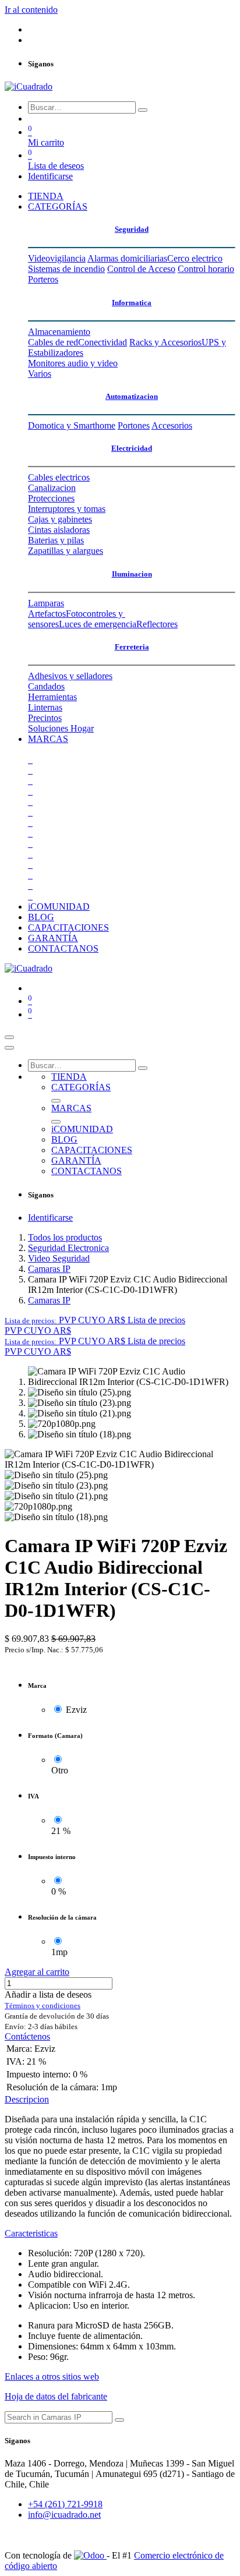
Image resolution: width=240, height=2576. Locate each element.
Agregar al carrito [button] (37, 1972)
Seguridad (132, 229)
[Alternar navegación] (9, 1037)
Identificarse (50, 176)
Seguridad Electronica (68, 1248)
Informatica (132, 303)
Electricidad (132, 448)
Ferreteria (132, 647)
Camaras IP (49, 1269)
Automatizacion (132, 396)
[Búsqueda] (143, 110)
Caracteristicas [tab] (31, 2233)
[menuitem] (46, 196)
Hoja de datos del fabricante (56, 2396)
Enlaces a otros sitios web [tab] (52, 2377)
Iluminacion (132, 574)
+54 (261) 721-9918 (65, 2504)
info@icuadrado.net (64, 2515)
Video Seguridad (59, 1258)
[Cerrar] (9, 1048)
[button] (95, 1320)
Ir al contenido (31, 10)
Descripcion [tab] (27, 2099)
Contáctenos (27, 2036)
